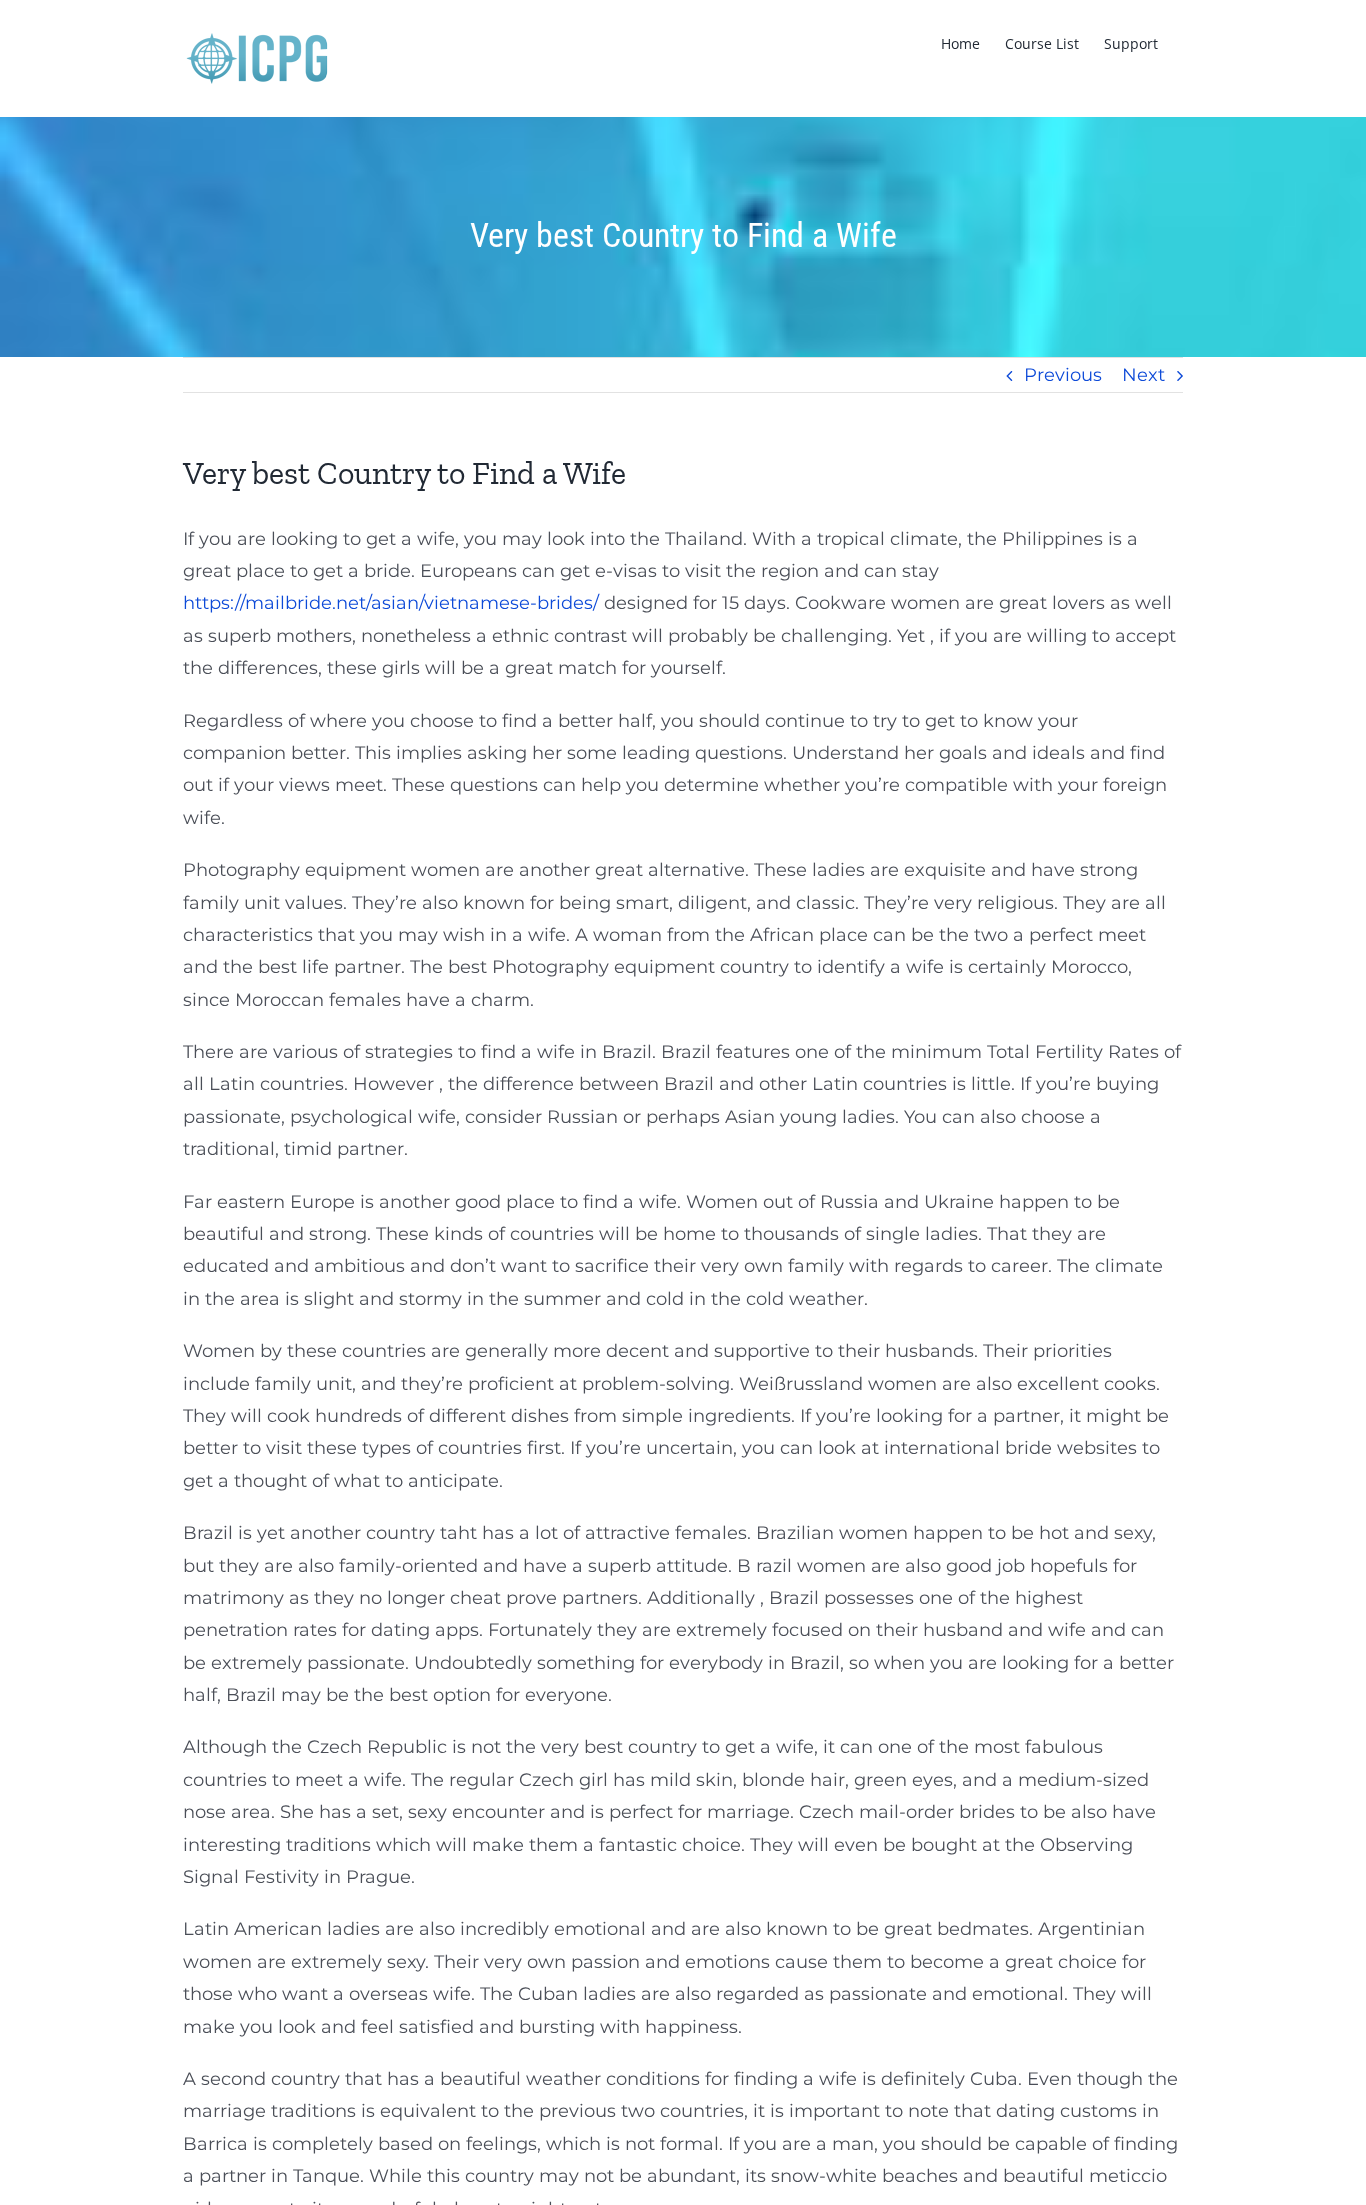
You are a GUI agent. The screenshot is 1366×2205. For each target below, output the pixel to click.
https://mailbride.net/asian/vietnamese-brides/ (391, 603)
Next (1143, 375)
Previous (1063, 375)
